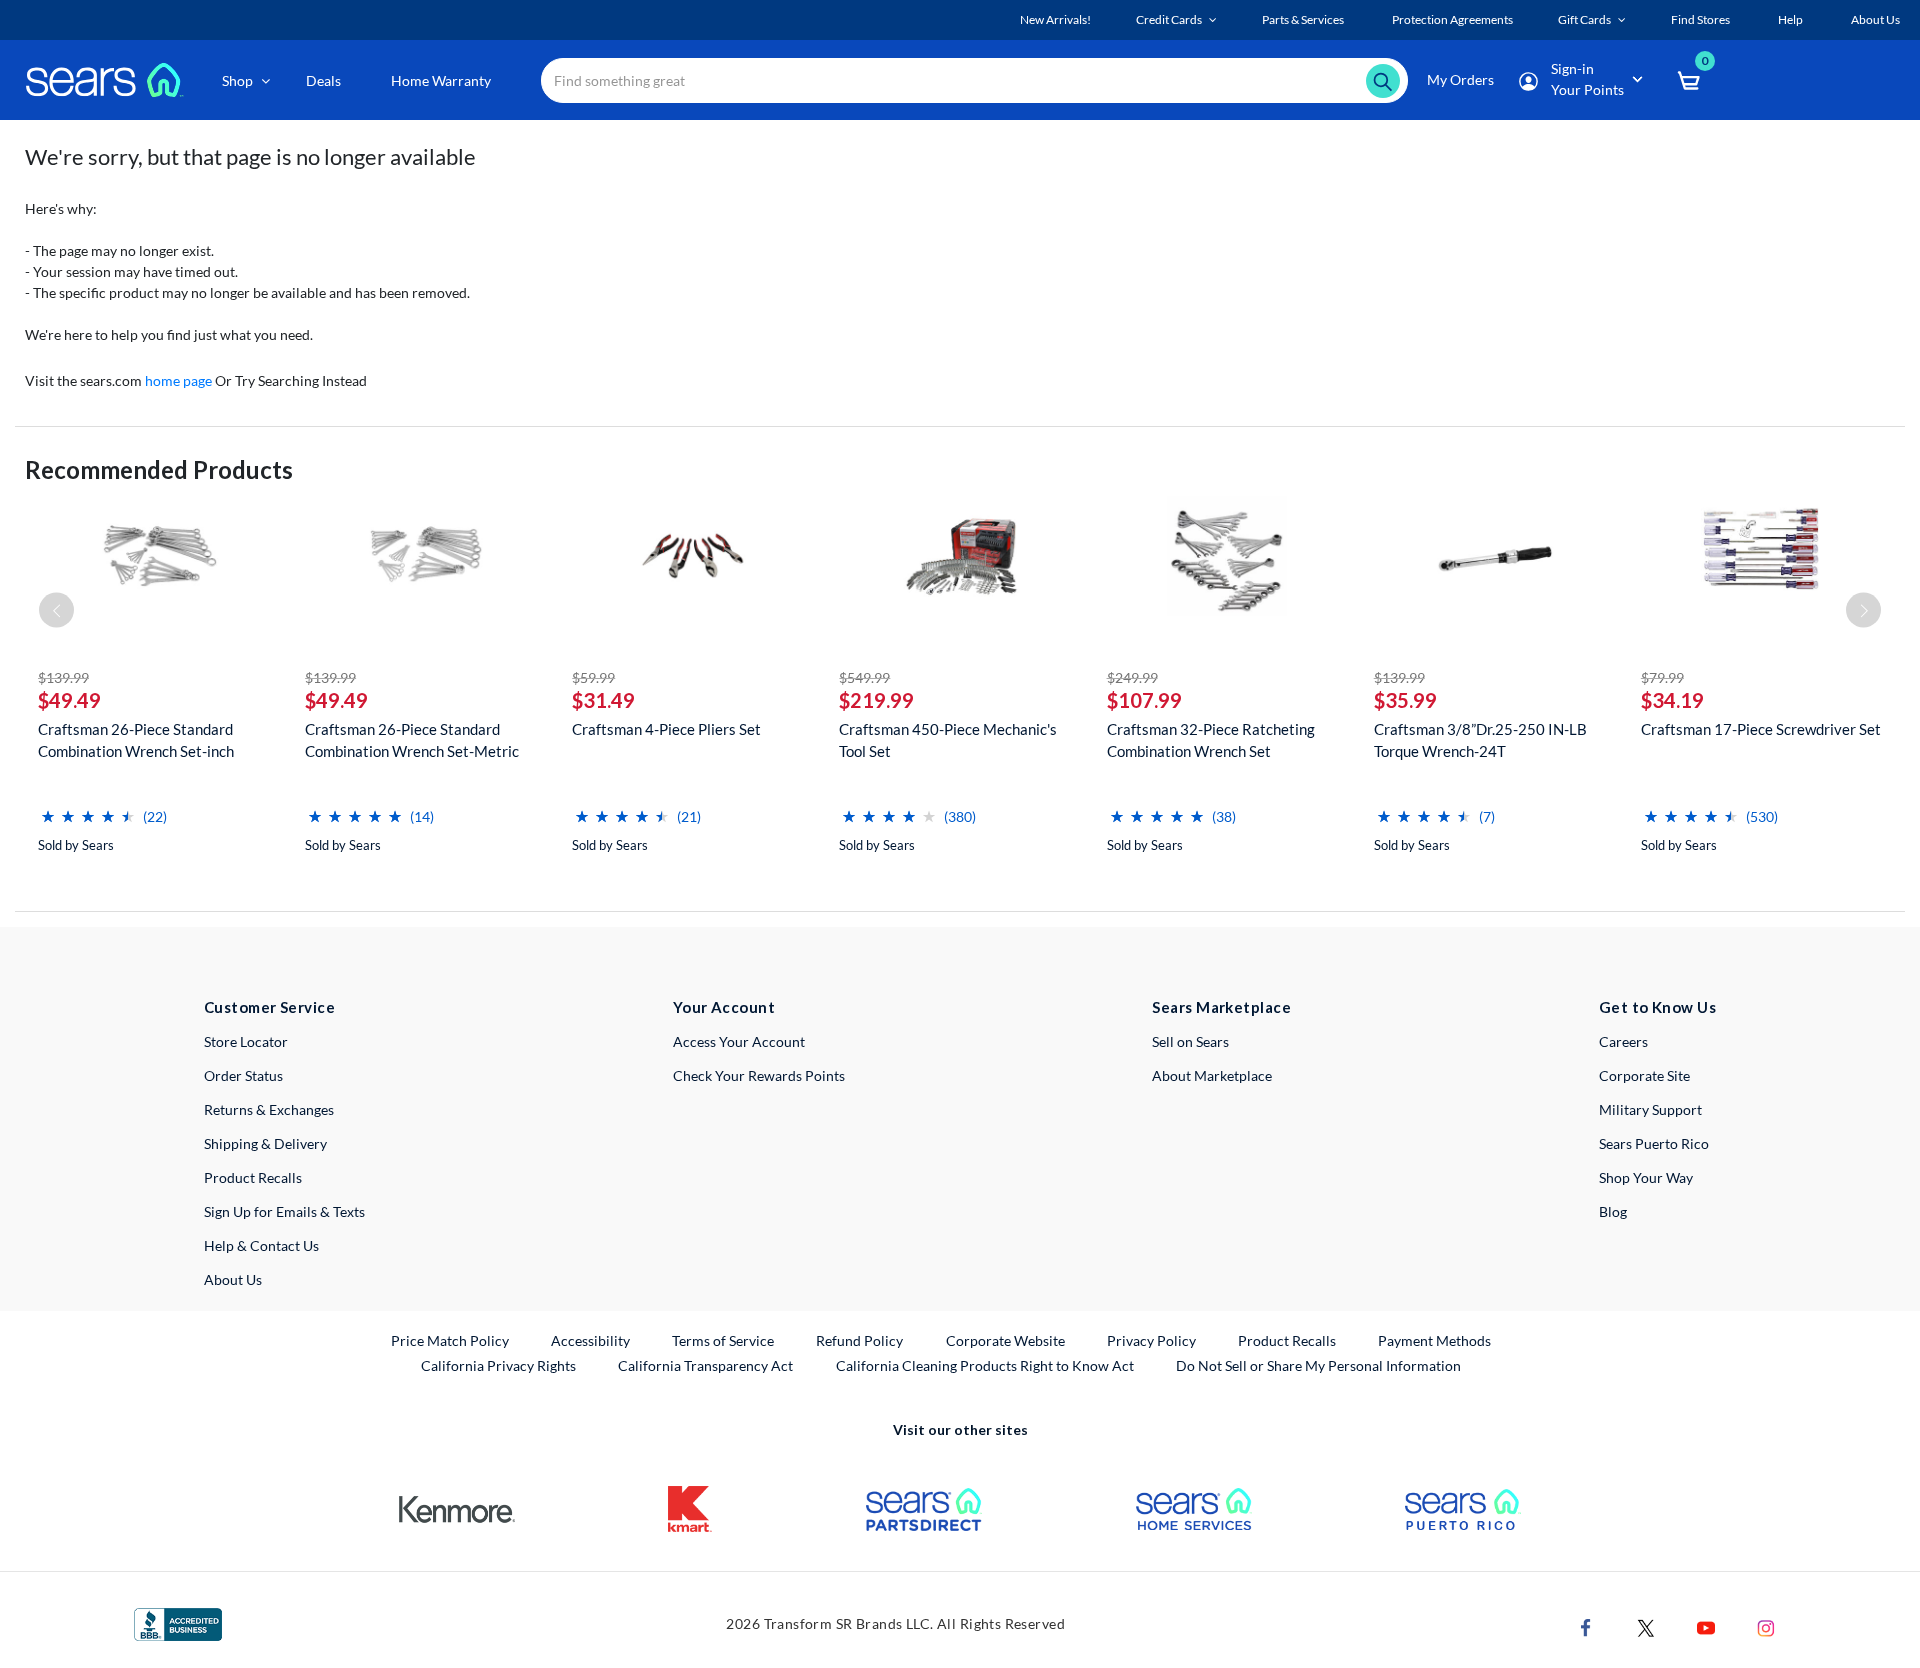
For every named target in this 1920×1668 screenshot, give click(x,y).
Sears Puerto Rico (1654, 1143)
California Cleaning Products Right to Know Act (985, 1365)
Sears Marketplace (1221, 1007)
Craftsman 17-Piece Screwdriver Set (1761, 729)
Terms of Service (723, 1340)
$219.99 (876, 700)
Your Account (724, 1007)
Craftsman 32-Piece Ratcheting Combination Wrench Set (1211, 740)
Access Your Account (739, 1041)
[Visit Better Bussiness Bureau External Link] (178, 1622)
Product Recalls (253, 1177)
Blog (1613, 1211)
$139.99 (63, 677)
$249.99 (1132, 677)
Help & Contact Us (261, 1245)
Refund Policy (859, 1340)
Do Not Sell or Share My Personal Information (1318, 1365)
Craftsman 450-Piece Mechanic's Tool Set (948, 740)
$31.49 (603, 700)
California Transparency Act (705, 1365)
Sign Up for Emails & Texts (284, 1211)
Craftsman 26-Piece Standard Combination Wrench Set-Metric (412, 740)
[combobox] (974, 80)
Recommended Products (159, 469)
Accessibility (590, 1340)
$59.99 (593, 677)
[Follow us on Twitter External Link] (1646, 1626)
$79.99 (1662, 677)
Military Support (1650, 1109)
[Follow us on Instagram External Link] (1766, 1626)
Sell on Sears (1190, 1041)
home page (178, 380)
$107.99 (1144, 700)
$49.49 (69, 700)
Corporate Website (1006, 1340)
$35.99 (1405, 700)
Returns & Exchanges (269, 1109)
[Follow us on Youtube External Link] (1706, 1626)
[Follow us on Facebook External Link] (1586, 1626)
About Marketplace (1212, 1075)
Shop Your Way (1646, 1177)
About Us (233, 1279)
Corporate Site (1644, 1075)
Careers (1623, 1041)
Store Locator (246, 1041)
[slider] (88, 808)
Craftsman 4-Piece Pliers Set (666, 729)
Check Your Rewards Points (759, 1075)
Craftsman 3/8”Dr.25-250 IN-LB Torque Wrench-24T (1480, 740)
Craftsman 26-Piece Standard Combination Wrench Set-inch (136, 740)
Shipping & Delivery (265, 1143)
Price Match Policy (450, 1340)
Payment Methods (1434, 1340)
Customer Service (269, 1007)
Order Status (243, 1075)
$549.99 (864, 677)
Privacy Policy (1151, 1340)
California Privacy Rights (498, 1365)
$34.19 (1672, 700)
